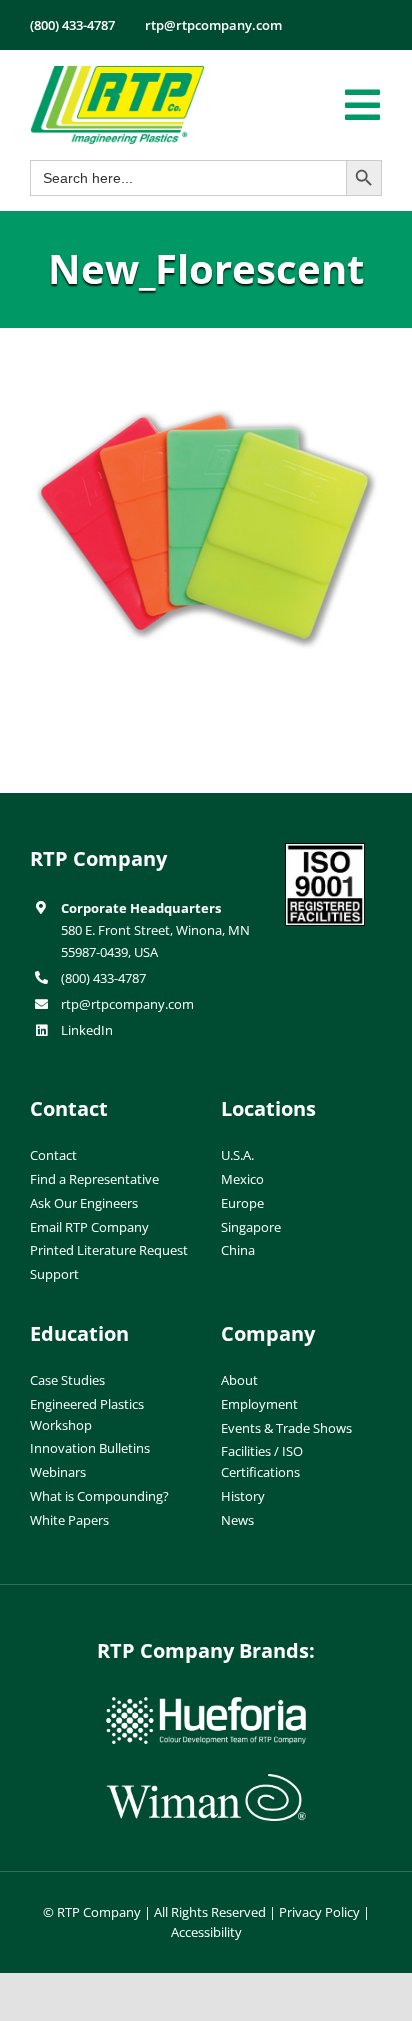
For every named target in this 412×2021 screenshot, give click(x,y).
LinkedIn (87, 1030)
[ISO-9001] (325, 851)
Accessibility (206, 1932)
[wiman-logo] (206, 1782)
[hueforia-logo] (206, 1705)
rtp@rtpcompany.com (127, 1004)
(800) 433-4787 (103, 978)
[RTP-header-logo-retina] (117, 73)
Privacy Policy (319, 1912)
